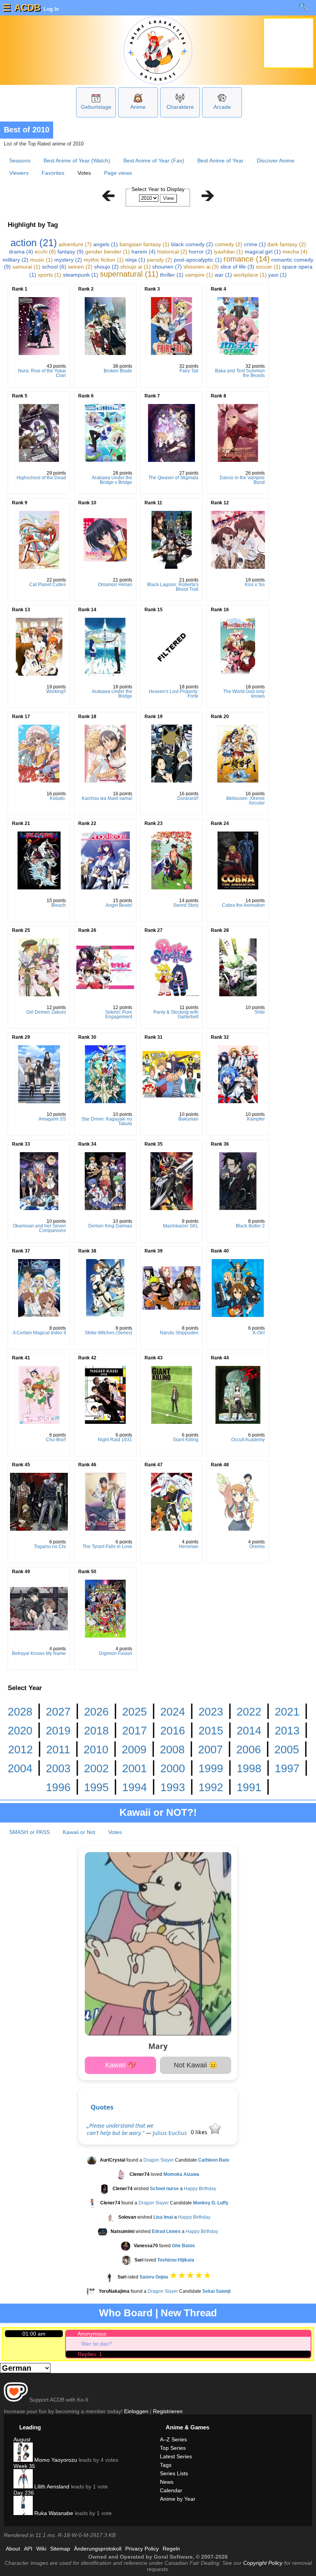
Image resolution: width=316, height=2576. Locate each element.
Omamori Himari (115, 585)
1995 (96, 1787)
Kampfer (256, 1119)
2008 (172, 1749)
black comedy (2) (192, 244)
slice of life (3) (237, 267)
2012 (20, 1749)
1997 (287, 1768)
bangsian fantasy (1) (145, 244)
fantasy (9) (71, 252)
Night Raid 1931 (115, 1440)
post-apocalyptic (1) (198, 260)
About (13, 2549)
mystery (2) (68, 260)
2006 (249, 1749)
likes (200, 2132)
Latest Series (176, 2456)
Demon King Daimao (110, 1226)
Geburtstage (96, 107)
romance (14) (247, 259)
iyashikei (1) (229, 252)
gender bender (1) (108, 252)
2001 (134, 1768)
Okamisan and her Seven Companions (39, 1228)
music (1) (41, 260)
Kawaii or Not (79, 1832)
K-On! (259, 1333)
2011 (58, 1749)
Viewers (19, 173)
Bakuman (188, 1119)
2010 (96, 1749)
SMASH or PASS (29, 1832)
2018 (96, 1731)
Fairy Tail (189, 371)
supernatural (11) (129, 274)
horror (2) (201, 252)
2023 (211, 1712)
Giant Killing (186, 1440)
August (22, 2439)
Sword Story (186, 905)
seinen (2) (80, 267)
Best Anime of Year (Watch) (77, 161)
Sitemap (60, 2549)
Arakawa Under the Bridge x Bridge (112, 480)
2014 (249, 1731)
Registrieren (168, 2411)
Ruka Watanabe (53, 2513)
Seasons (20, 161)
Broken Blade (118, 371)
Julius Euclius (170, 2133)
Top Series (173, 2448)
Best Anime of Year (220, 161)
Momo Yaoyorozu (55, 2460)
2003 (58, 1768)
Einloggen (136, 2411)
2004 (20, 1768)
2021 (287, 1712)
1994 (134, 1787)
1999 (211, 1768)
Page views (118, 173)
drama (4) (21, 252)
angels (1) (106, 244)
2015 (211, 1731)
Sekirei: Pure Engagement (119, 1014)
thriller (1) (172, 275)
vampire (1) (199, 275)
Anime (138, 107)
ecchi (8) (45, 252)
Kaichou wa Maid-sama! (107, 798)
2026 (96, 1712)
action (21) (34, 243)
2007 (210, 1749)
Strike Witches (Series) (108, 1333)
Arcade (222, 107)
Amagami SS (52, 1119)
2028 (20, 1712)
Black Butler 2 (250, 1226)
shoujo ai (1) (135, 267)
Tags (166, 2465)
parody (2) (160, 260)
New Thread (189, 2313)
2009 (134, 1749)
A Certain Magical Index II (39, 1333)
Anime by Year (178, 2499)
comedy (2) (229, 244)
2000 (173, 1768)
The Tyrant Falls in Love (107, 1547)
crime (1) (255, 244)
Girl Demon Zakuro (46, 1012)
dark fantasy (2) (287, 244)
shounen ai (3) (201, 267)
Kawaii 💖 (121, 2065)
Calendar (171, 2490)
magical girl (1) (263, 252)
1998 (249, 1768)
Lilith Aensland (51, 2486)
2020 (20, 1731)
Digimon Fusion (116, 1653)
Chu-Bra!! (56, 1440)
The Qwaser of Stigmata (173, 478)
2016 (173, 1731)
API (28, 2549)
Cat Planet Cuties (48, 585)
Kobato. (58, 798)
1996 (58, 1787)
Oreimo (257, 1547)
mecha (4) (295, 252)
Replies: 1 (90, 2354)
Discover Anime (276, 161)
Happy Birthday (200, 2189)
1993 (173, 1787)
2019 (58, 1731)
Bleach (59, 905)
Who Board (126, 2313)
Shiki (260, 1012)
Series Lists (174, 2473)
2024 (173, 1712)
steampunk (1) (81, 275)
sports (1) (50, 275)
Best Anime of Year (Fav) (154, 161)
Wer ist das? (97, 2344)
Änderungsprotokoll (98, 2549)
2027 (58, 1712)
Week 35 (24, 2466)
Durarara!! (188, 798)
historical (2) (172, 252)
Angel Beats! (119, 905)
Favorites (53, 173)
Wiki (41, 2549)
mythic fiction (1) (104, 260)
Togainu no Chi (50, 1547)
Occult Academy (248, 1440)
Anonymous (92, 2334)
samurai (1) (26, 267)
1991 (249, 1787)
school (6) (54, 267)
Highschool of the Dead (41, 478)
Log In (50, 9)
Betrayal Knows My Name (39, 1653)
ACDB (27, 8)
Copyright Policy (263, 2563)
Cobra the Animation (243, 905)
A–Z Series (173, 2439)
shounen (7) (167, 267)
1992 (211, 1787)
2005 (287, 1749)
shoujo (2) (106, 267)
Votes (115, 1832)
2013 (287, 1731)
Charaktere (180, 107)
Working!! (56, 691)
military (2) (16, 260)
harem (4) (144, 252)
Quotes (102, 2107)
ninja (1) (135, 260)
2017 (134, 1731)
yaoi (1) (277, 275)
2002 (96, 1768)
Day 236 (24, 2493)
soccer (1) (268, 267)
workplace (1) (250, 275)
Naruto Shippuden (179, 1333)
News (167, 2482)
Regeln (171, 2549)
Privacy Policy (142, 2549)
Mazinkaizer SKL (181, 1226)
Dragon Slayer (159, 2160)
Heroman (189, 1547)
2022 (249, 1712)
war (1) (223, 275)
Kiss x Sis (255, 585)
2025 (134, 1712)
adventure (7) (75, 244)
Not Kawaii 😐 (196, 2065)
